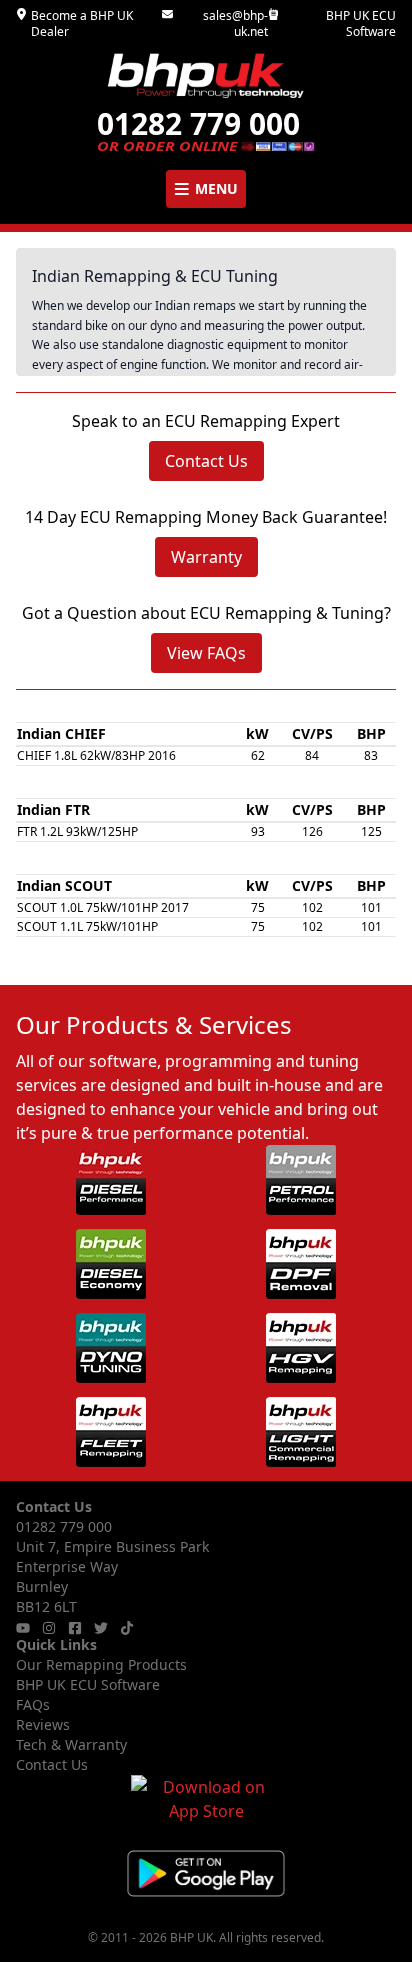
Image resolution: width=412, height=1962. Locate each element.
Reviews (43, 1724)
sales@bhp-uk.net (235, 24)
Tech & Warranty (71, 1744)
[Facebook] (75, 1628)
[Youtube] (23, 1628)
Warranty (206, 557)
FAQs (33, 1704)
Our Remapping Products (101, 1664)
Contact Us (206, 461)
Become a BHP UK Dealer (82, 24)
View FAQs (206, 653)
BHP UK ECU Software (361, 24)
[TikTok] (127, 1628)
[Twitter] (101, 1628)
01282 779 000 (64, 1526)
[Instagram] (49, 1628)
